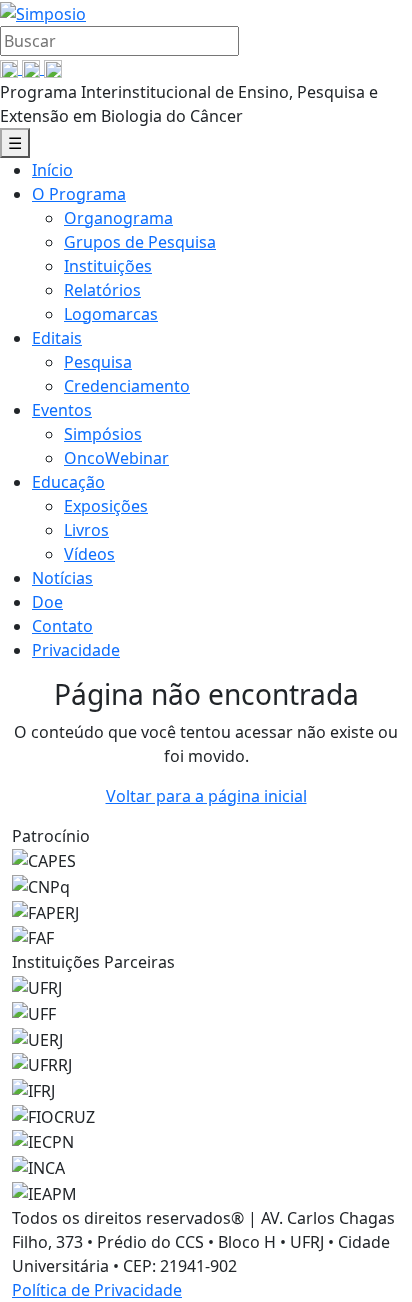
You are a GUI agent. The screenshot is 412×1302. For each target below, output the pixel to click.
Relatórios (102, 290)
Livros (86, 530)
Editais (57, 338)
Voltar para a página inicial (206, 796)
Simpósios (103, 434)
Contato (62, 626)
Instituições (108, 266)
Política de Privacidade (97, 1290)
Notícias (62, 578)
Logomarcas (111, 314)
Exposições (106, 506)
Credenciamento (127, 386)
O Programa (79, 194)
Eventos (62, 410)
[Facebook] (11, 68)
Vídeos (89, 554)
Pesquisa (98, 362)
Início (52, 170)
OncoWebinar (116, 458)
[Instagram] (53, 68)
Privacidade (76, 650)
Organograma (118, 218)
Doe (47, 602)
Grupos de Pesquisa (140, 242)
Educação (68, 482)
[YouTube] (33, 68)
